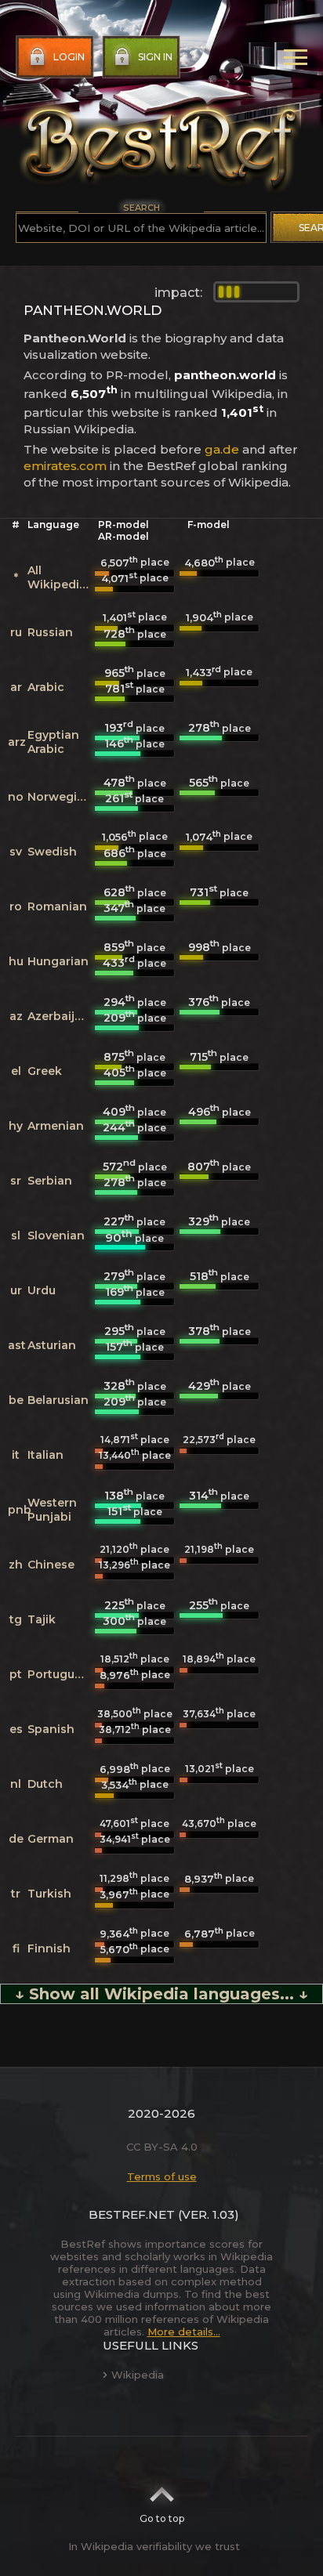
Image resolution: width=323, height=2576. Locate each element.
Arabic (46, 687)
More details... (184, 2332)
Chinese (51, 1565)
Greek (45, 1071)
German (51, 1839)
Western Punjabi (52, 1510)
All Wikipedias (60, 577)
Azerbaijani (60, 1016)
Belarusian (58, 1400)
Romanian (57, 906)
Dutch (45, 1784)
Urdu (42, 1290)
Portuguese (61, 1674)
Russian (50, 632)
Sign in (155, 57)
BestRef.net (132, 2214)
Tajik (42, 1619)
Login (69, 57)
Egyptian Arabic (53, 742)
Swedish (52, 852)
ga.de (222, 449)
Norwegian (60, 797)
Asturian (52, 1345)
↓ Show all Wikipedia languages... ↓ (161, 1994)
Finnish (49, 1948)
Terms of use (162, 2176)
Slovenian (56, 1236)
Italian (45, 1455)
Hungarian (58, 961)
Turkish (49, 1894)
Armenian (56, 1126)
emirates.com (65, 466)
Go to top (162, 2518)
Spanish (51, 1729)
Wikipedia (138, 2375)
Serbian (50, 1181)
